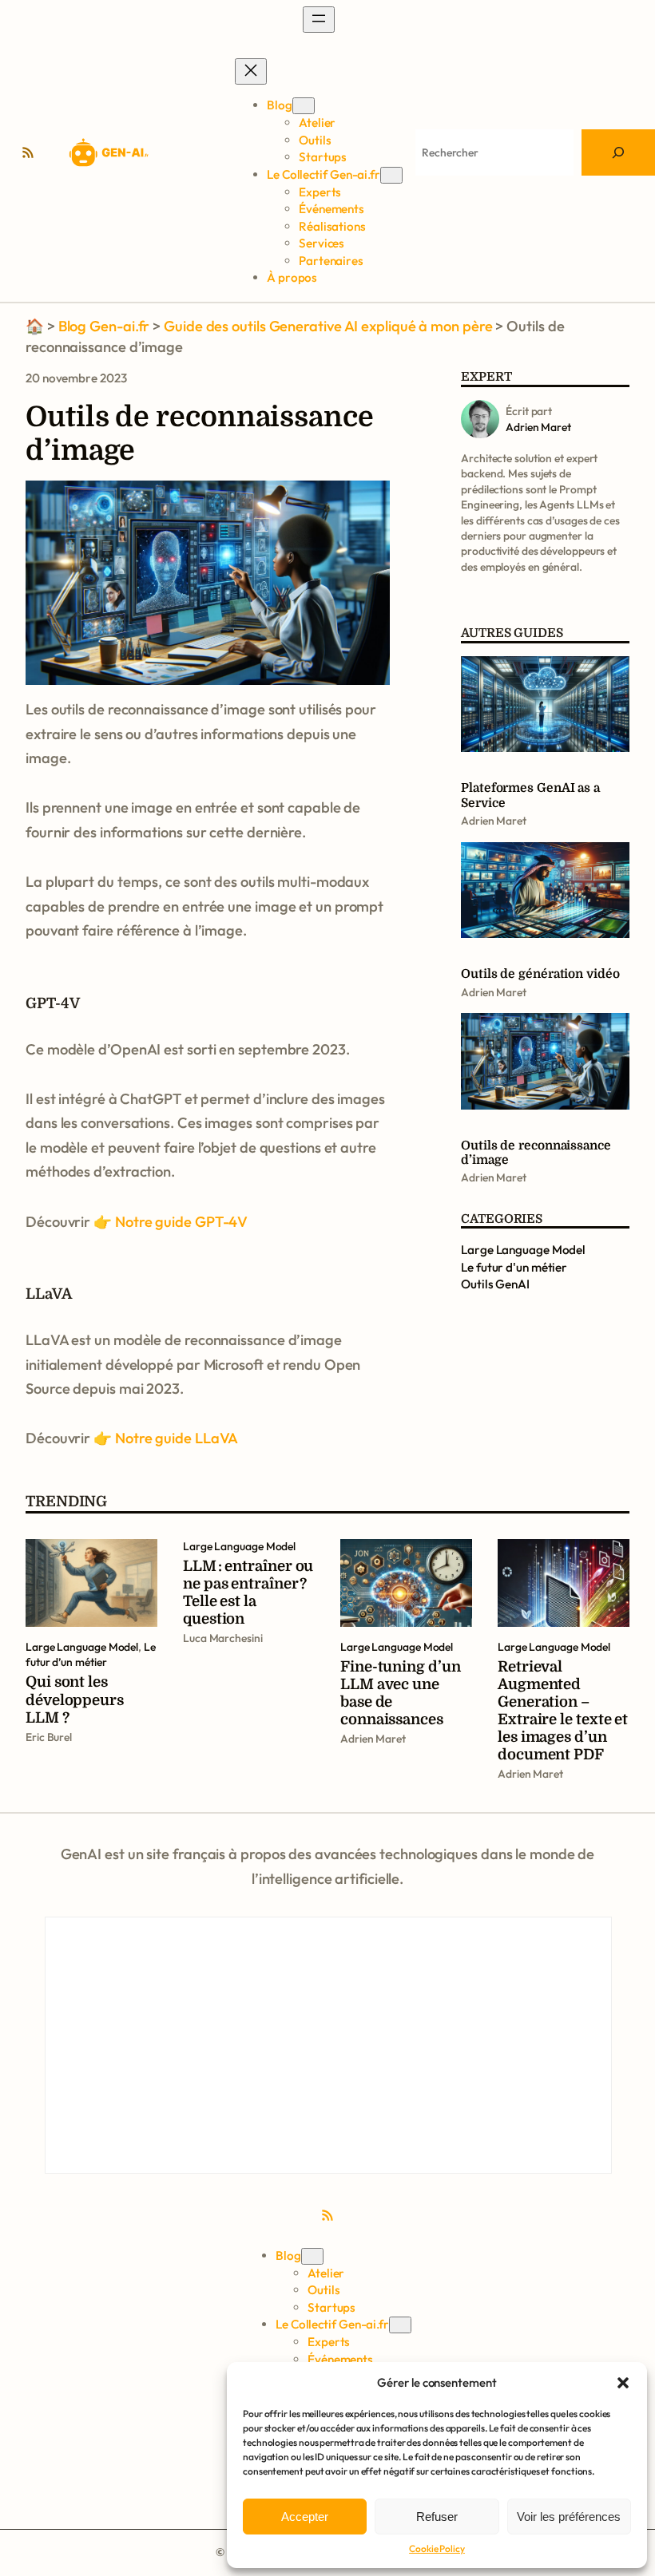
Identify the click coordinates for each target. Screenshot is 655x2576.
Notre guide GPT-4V (181, 1222)
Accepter (305, 2517)
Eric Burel (49, 1737)
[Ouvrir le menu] (319, 20)
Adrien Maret (494, 821)
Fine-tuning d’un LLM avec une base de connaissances (401, 1693)
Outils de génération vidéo (540, 974)
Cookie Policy (437, 2548)
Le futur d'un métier (514, 1267)
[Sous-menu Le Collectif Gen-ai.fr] (391, 175)
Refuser (437, 2517)
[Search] (618, 152)
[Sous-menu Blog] (304, 106)
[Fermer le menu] (251, 71)
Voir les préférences (569, 2517)
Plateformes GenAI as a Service (530, 795)
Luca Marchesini (223, 1638)
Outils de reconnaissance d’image (536, 1153)
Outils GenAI (495, 1284)
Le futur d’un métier (91, 1654)
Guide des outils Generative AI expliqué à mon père (328, 326)
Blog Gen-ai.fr (104, 326)
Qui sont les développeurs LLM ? (75, 1699)
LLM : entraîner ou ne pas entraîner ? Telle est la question (248, 1592)
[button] (623, 2383)
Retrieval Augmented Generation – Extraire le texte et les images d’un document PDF (563, 1710)
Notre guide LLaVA (177, 1438)
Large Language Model (523, 1250)
